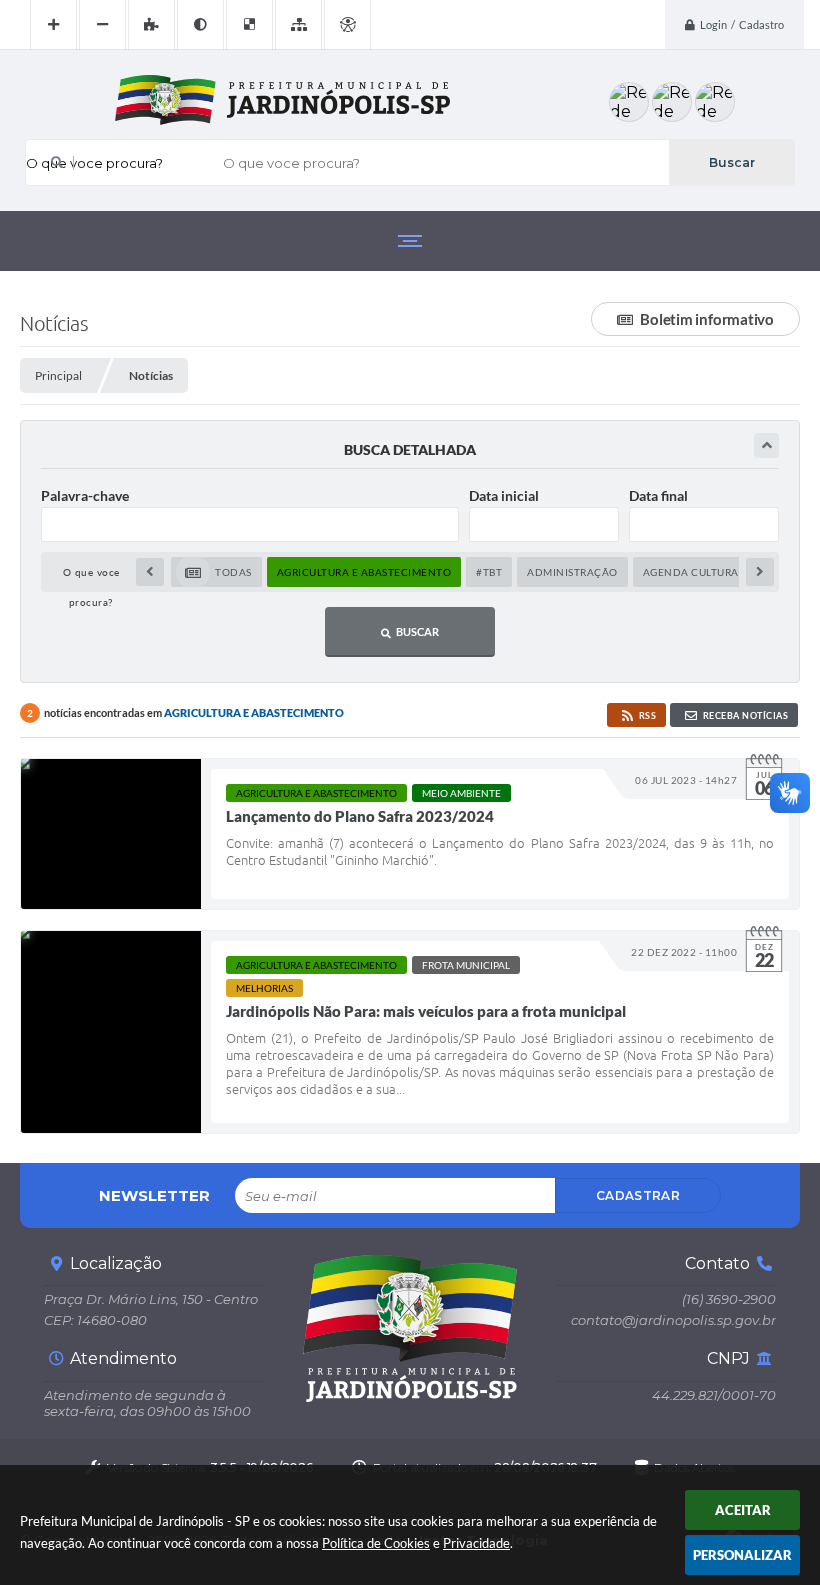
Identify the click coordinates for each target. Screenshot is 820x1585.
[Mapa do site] (298, 25)
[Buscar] (731, 162)
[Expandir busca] (766, 445)
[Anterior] (150, 572)
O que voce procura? (94, 163)
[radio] (216, 572)
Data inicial (504, 495)
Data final (658, 495)
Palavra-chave (85, 495)
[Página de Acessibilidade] (347, 25)
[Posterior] (760, 572)
